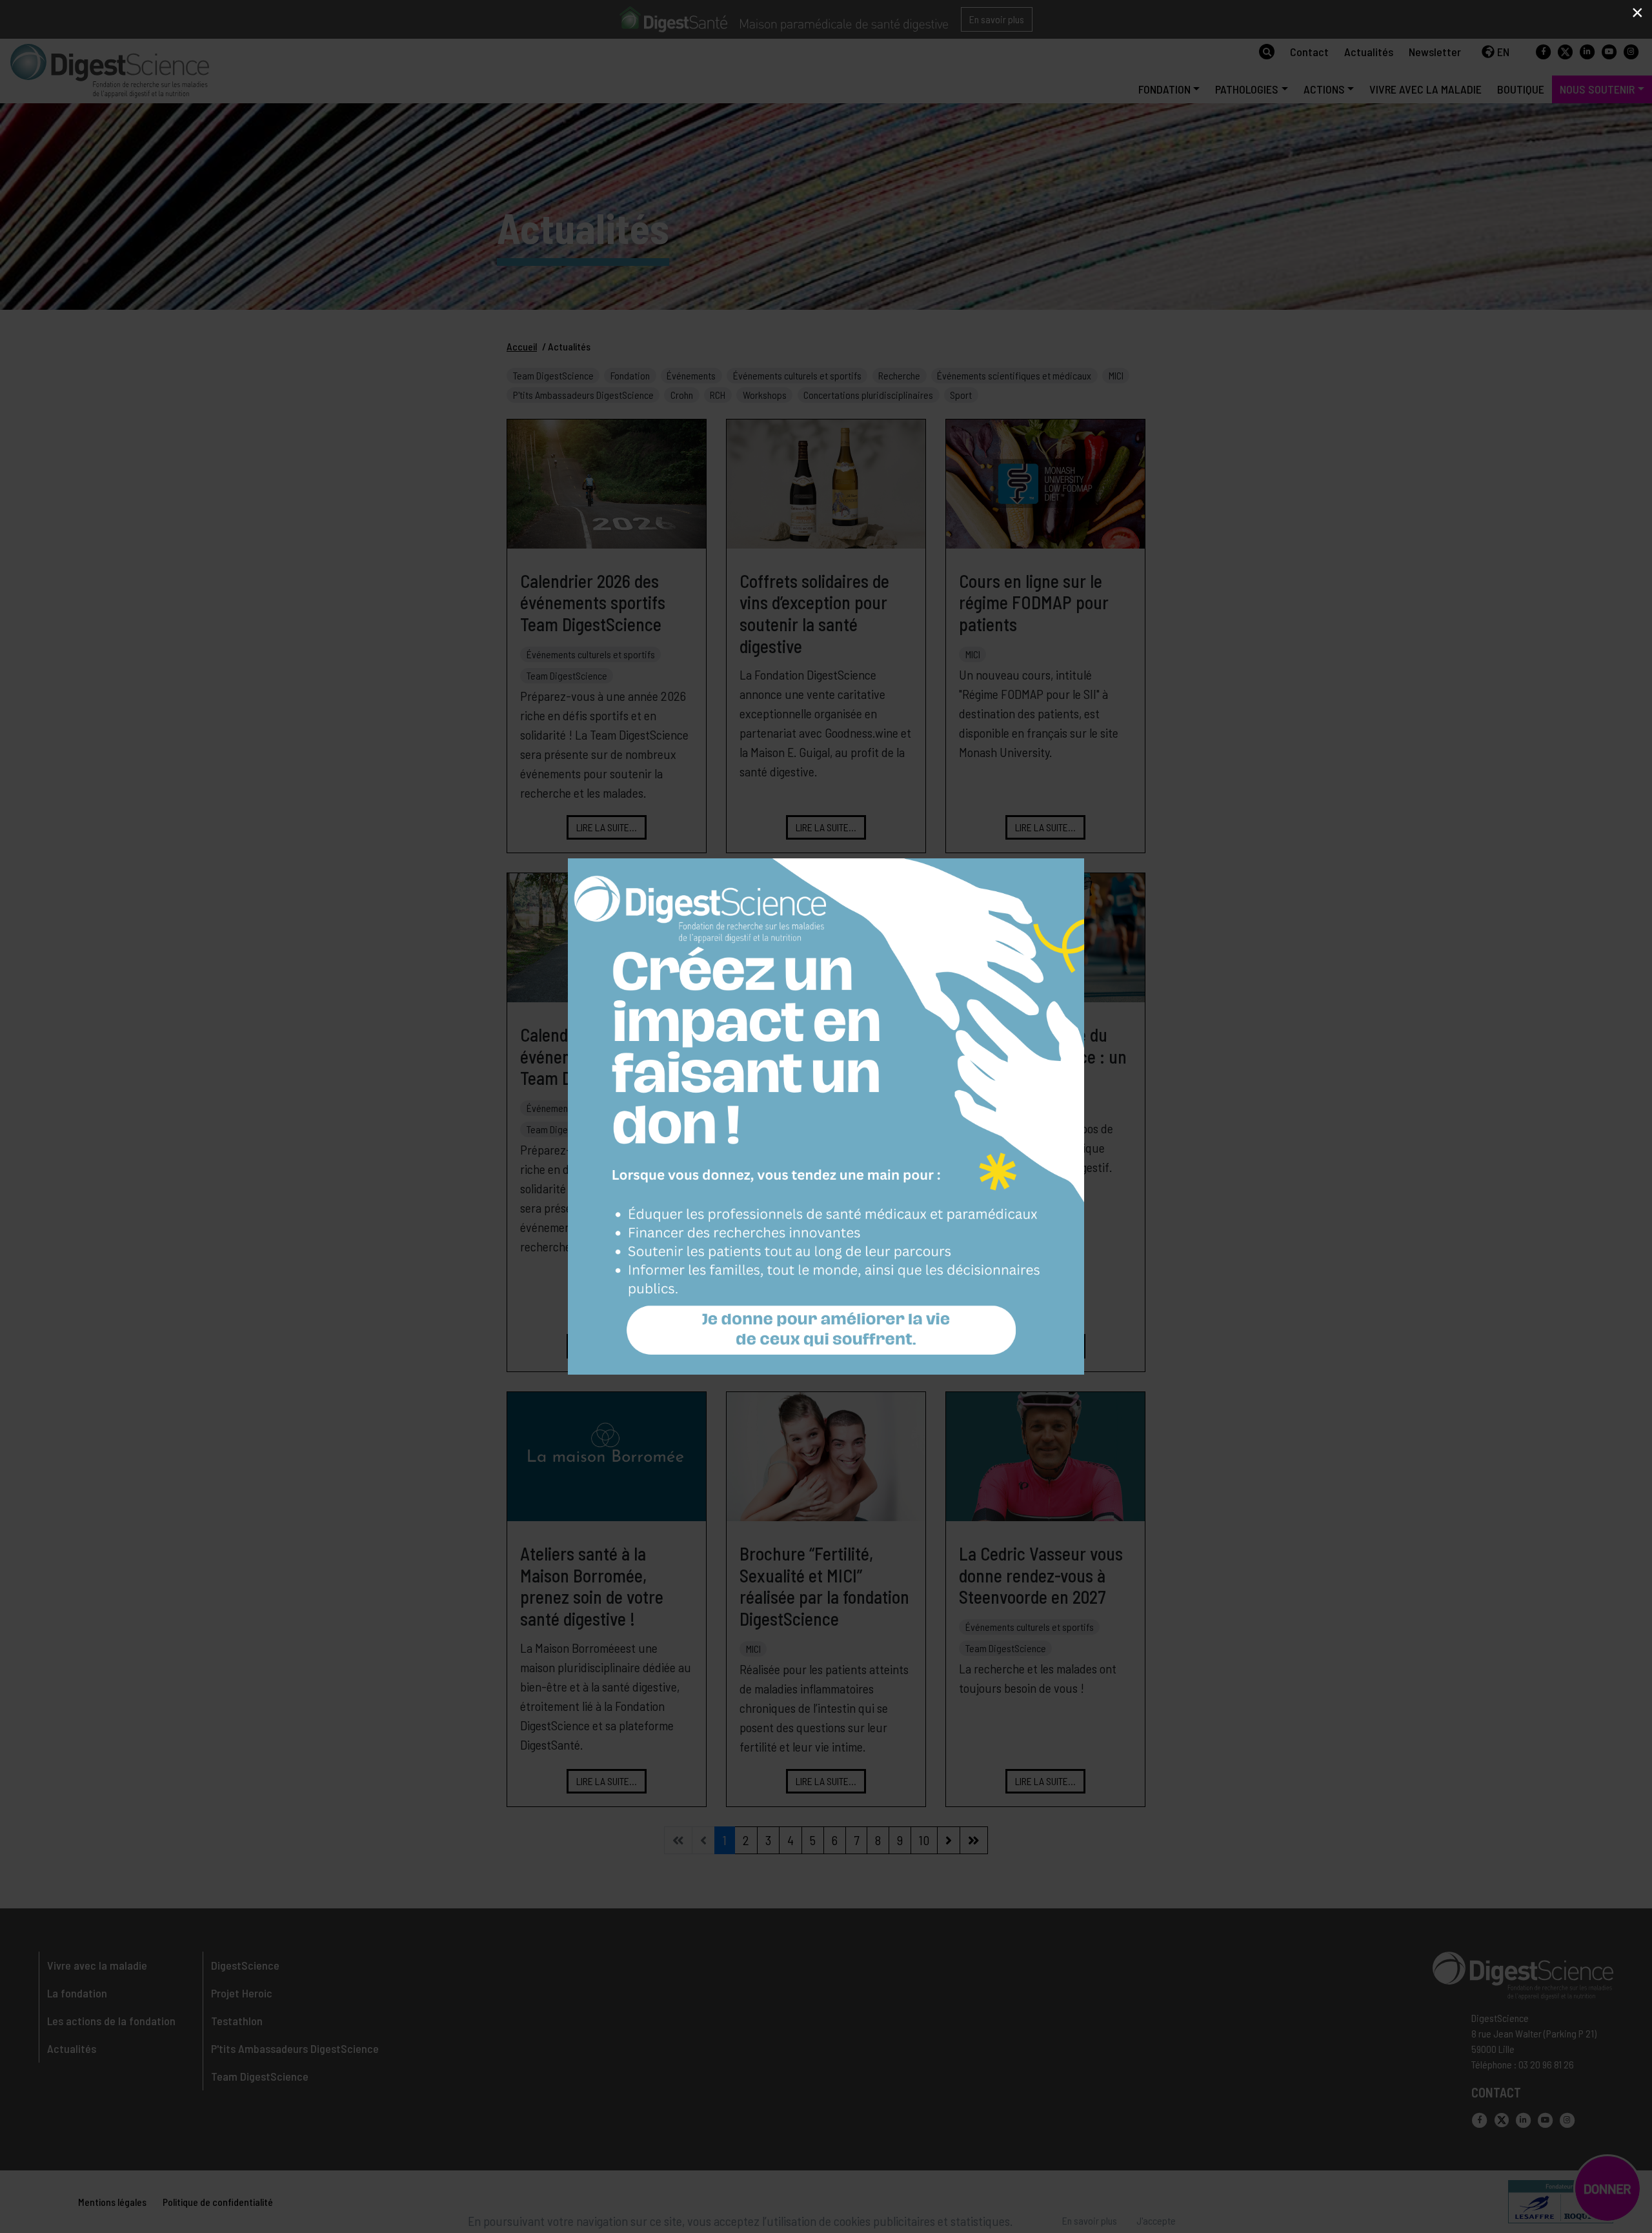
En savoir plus (1090, 2220)
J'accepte (1156, 2220)
